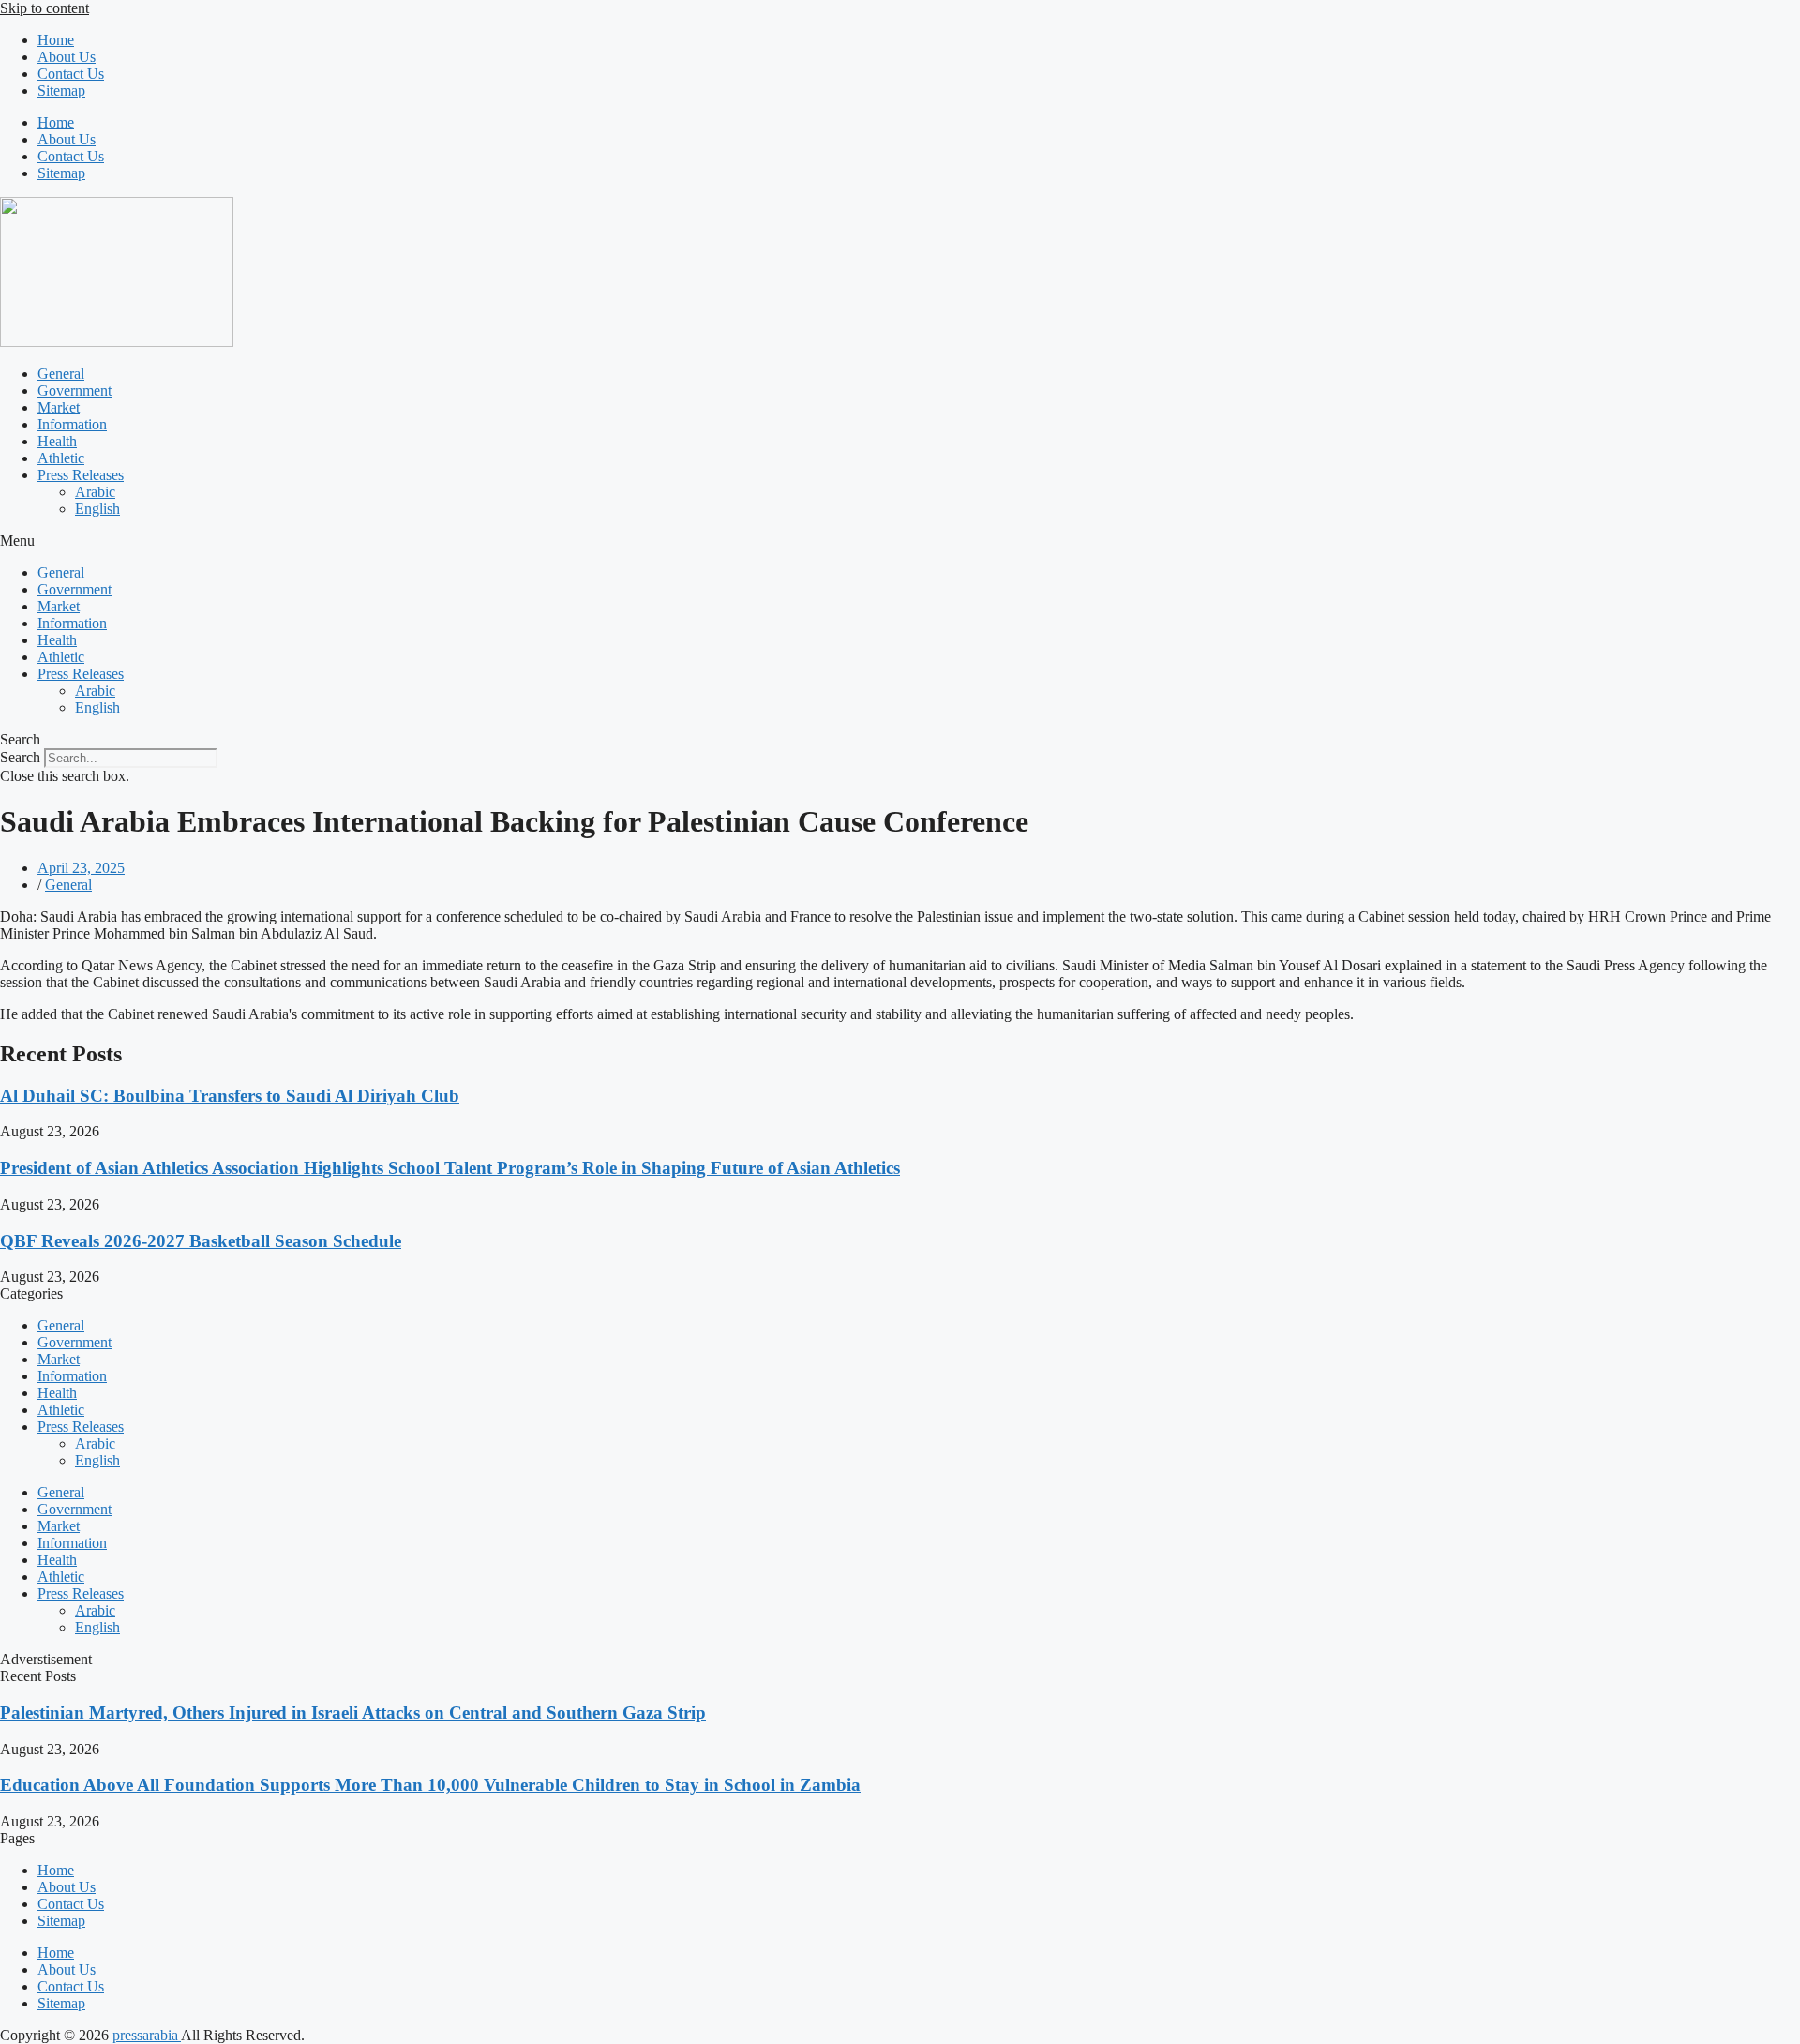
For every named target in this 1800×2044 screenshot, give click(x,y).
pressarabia (147, 2035)
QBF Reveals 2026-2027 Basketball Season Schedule (201, 1241)
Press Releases (81, 475)
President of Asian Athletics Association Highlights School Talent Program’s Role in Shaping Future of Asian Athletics (450, 1168)
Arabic (95, 492)
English (97, 509)
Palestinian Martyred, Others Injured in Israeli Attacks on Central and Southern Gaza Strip (353, 1713)
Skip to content (45, 8)
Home (56, 40)
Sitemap (61, 90)
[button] (900, 541)
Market (59, 407)
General (61, 374)
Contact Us (71, 74)
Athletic (61, 458)
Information (72, 424)
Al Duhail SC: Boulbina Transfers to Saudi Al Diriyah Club (230, 1096)
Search (20, 757)
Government (75, 391)
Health (57, 441)
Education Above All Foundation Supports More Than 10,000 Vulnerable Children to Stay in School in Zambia (430, 1785)
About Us (67, 57)
